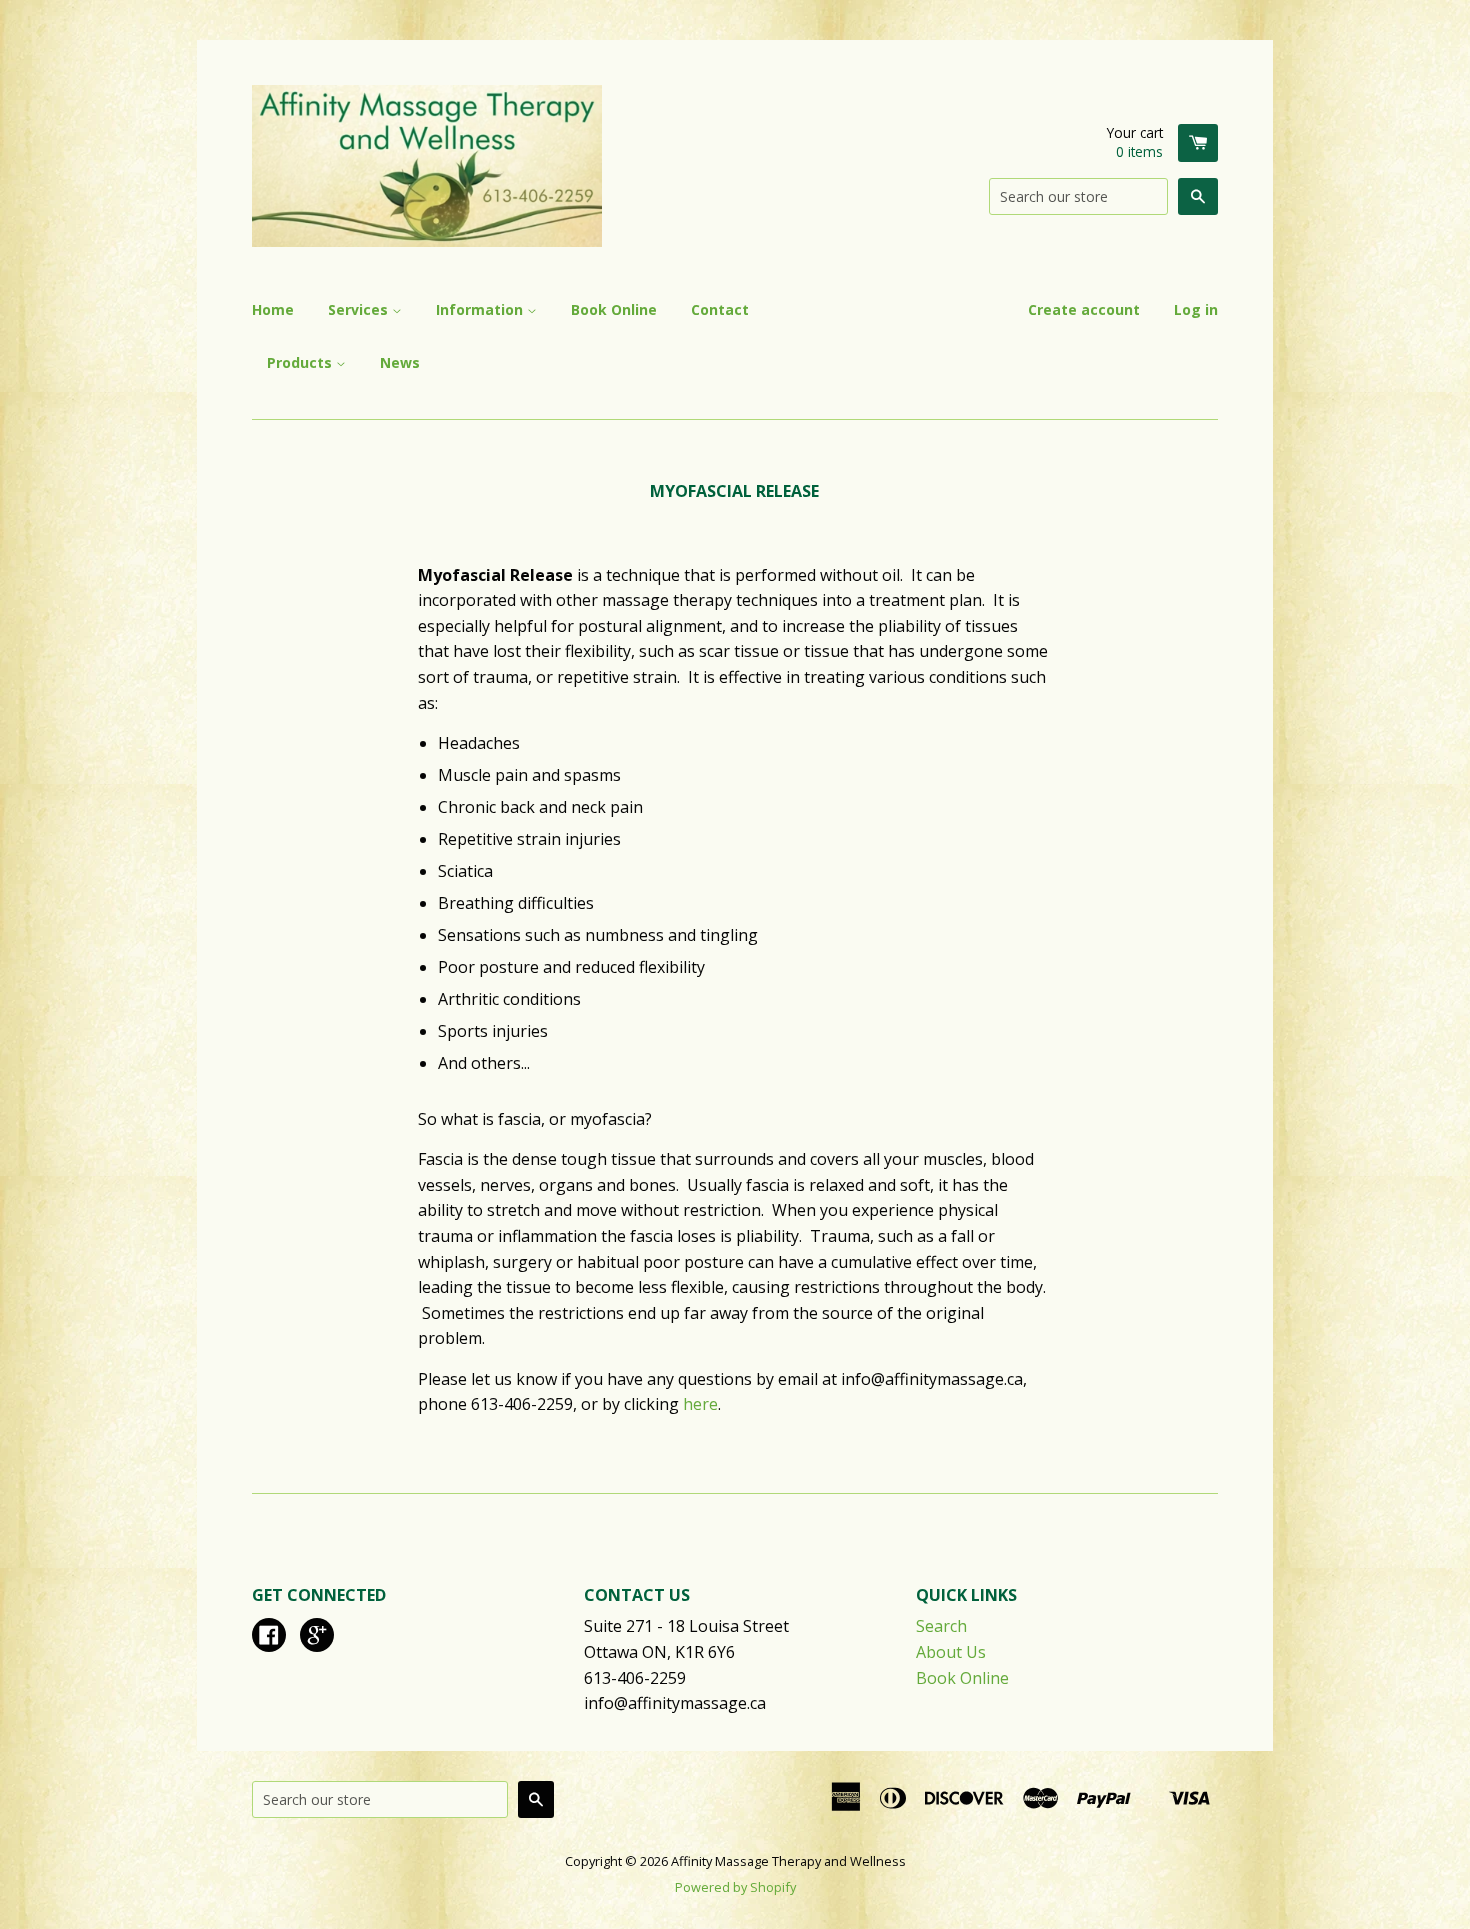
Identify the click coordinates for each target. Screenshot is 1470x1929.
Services (360, 309)
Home (273, 309)
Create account (1084, 309)
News (400, 362)
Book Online (614, 309)
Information (481, 309)
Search (941, 1626)
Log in (1196, 309)
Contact (720, 309)
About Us (951, 1652)
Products (301, 362)
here (700, 1404)
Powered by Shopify (735, 1887)
